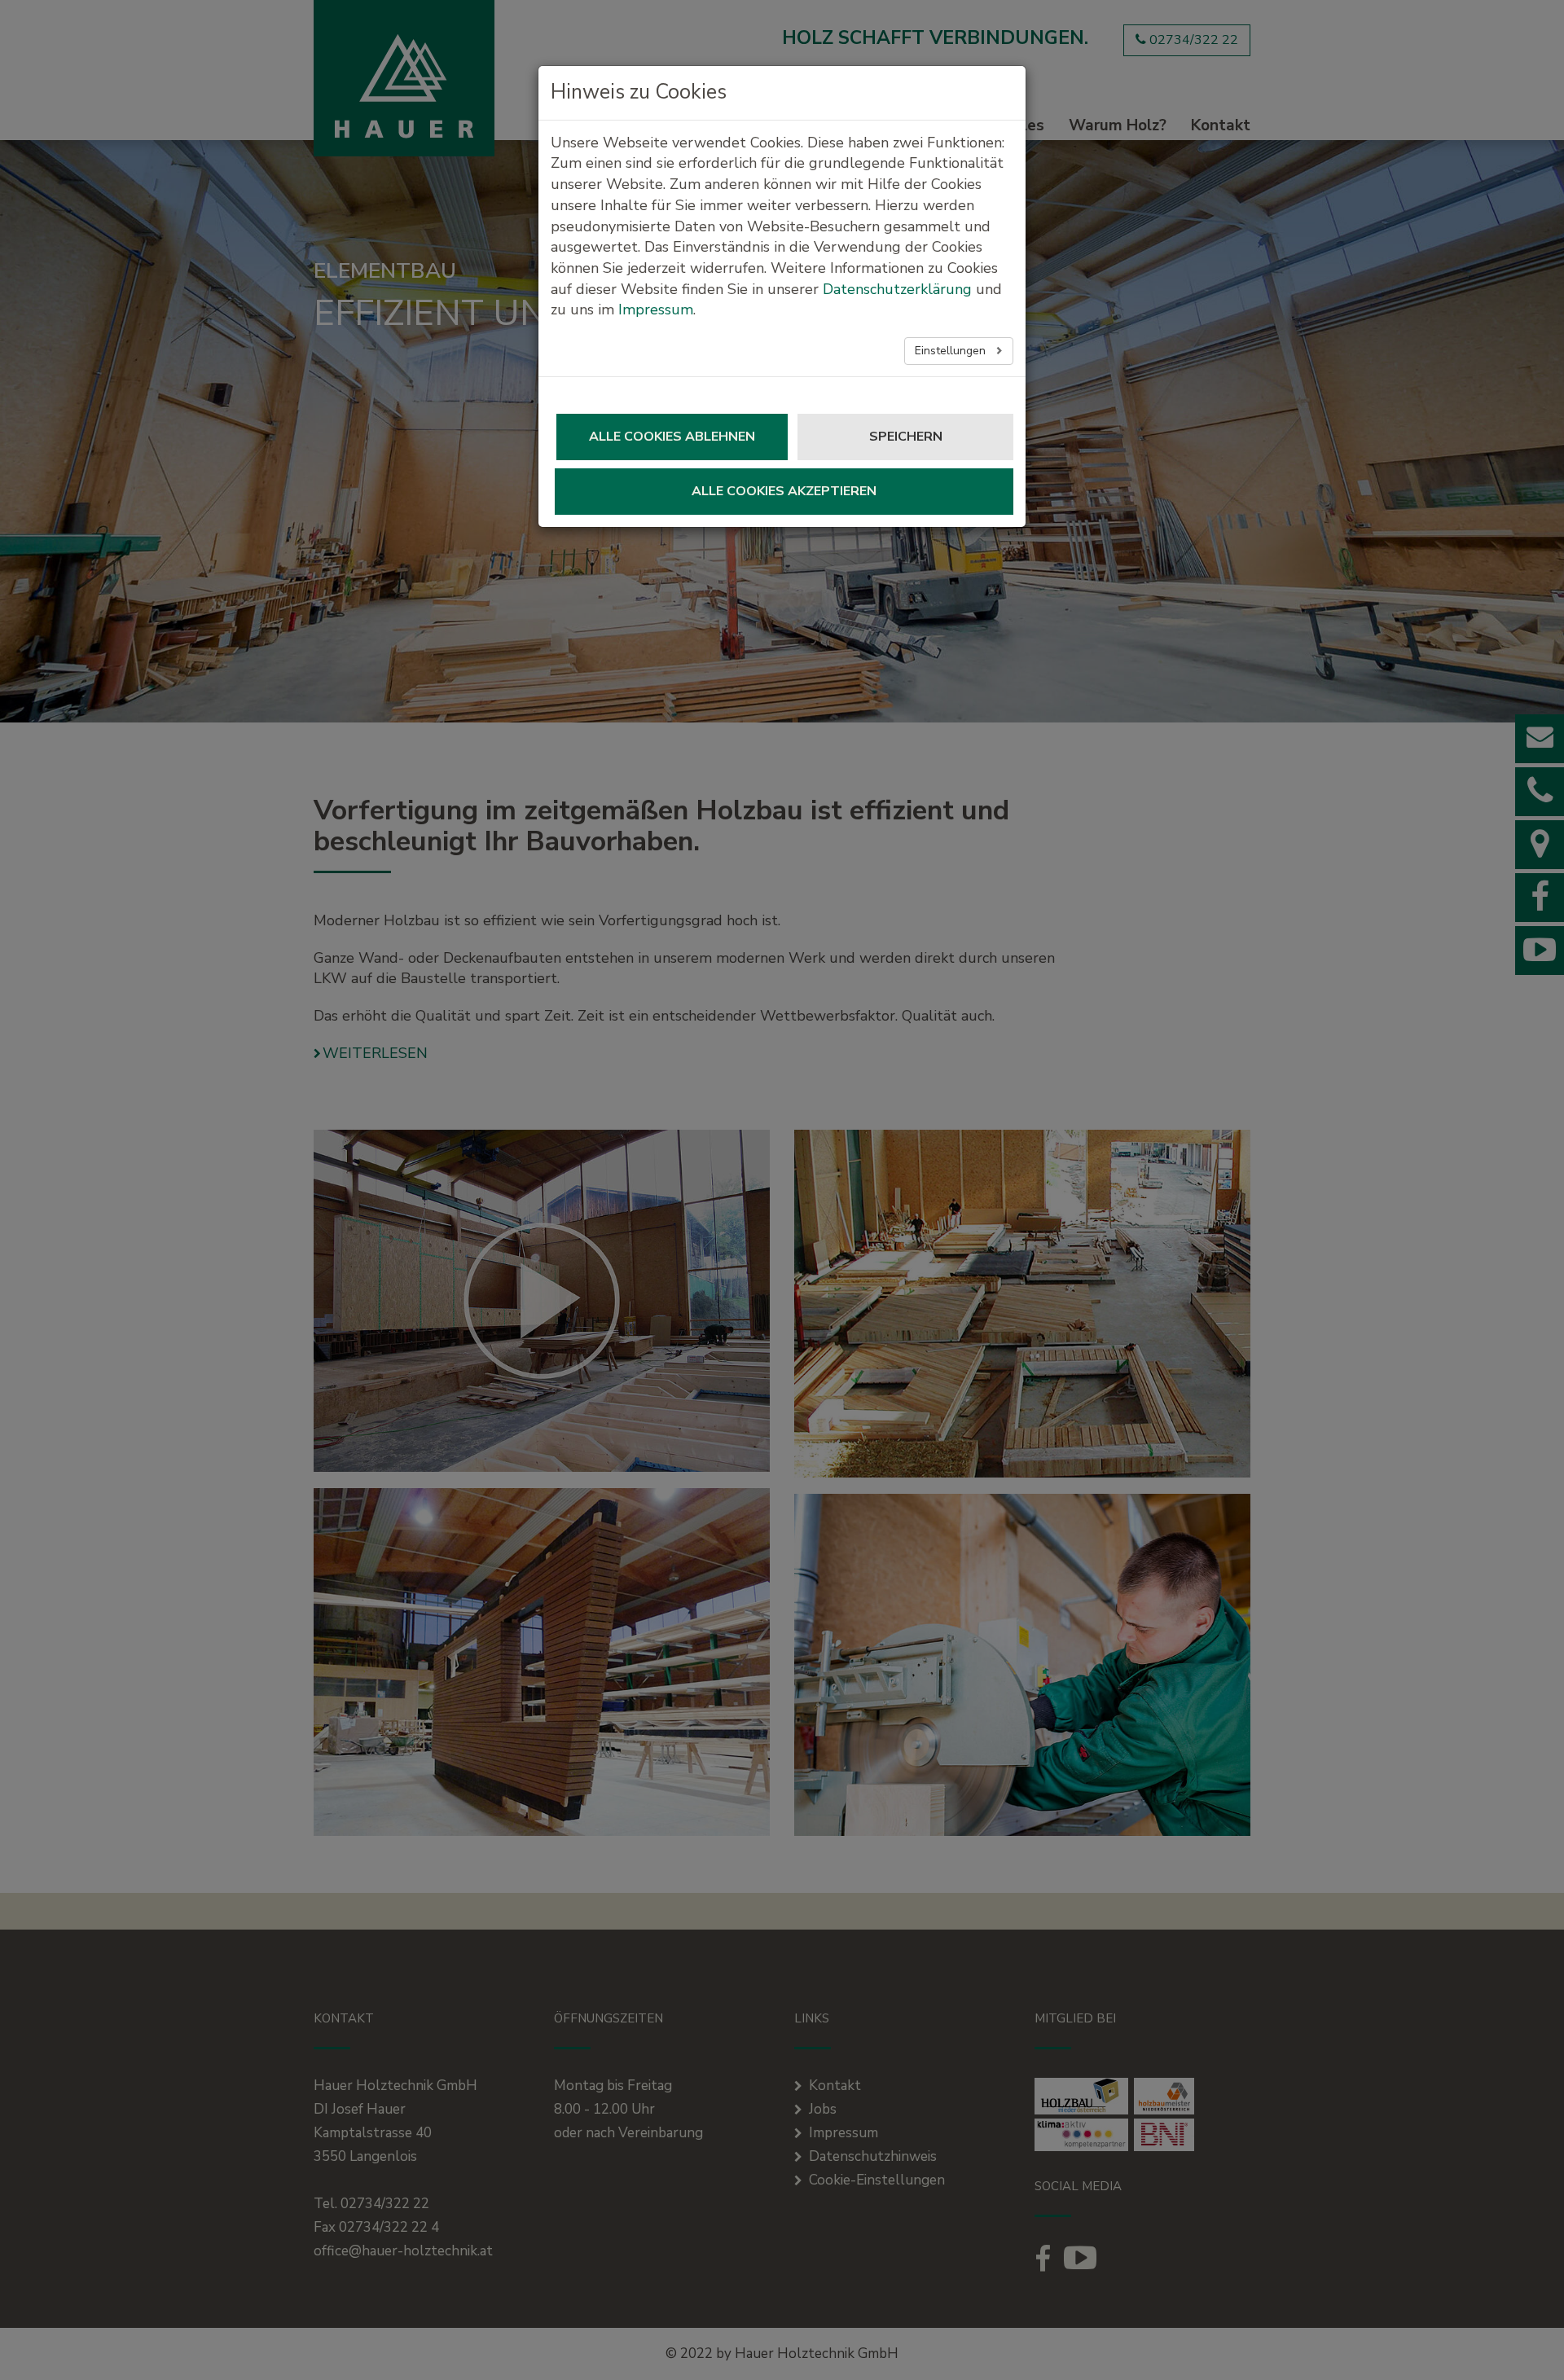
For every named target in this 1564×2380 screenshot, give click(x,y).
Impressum (656, 310)
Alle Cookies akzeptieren (784, 491)
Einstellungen (952, 351)
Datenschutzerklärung (897, 289)
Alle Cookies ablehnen (672, 437)
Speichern (906, 437)
